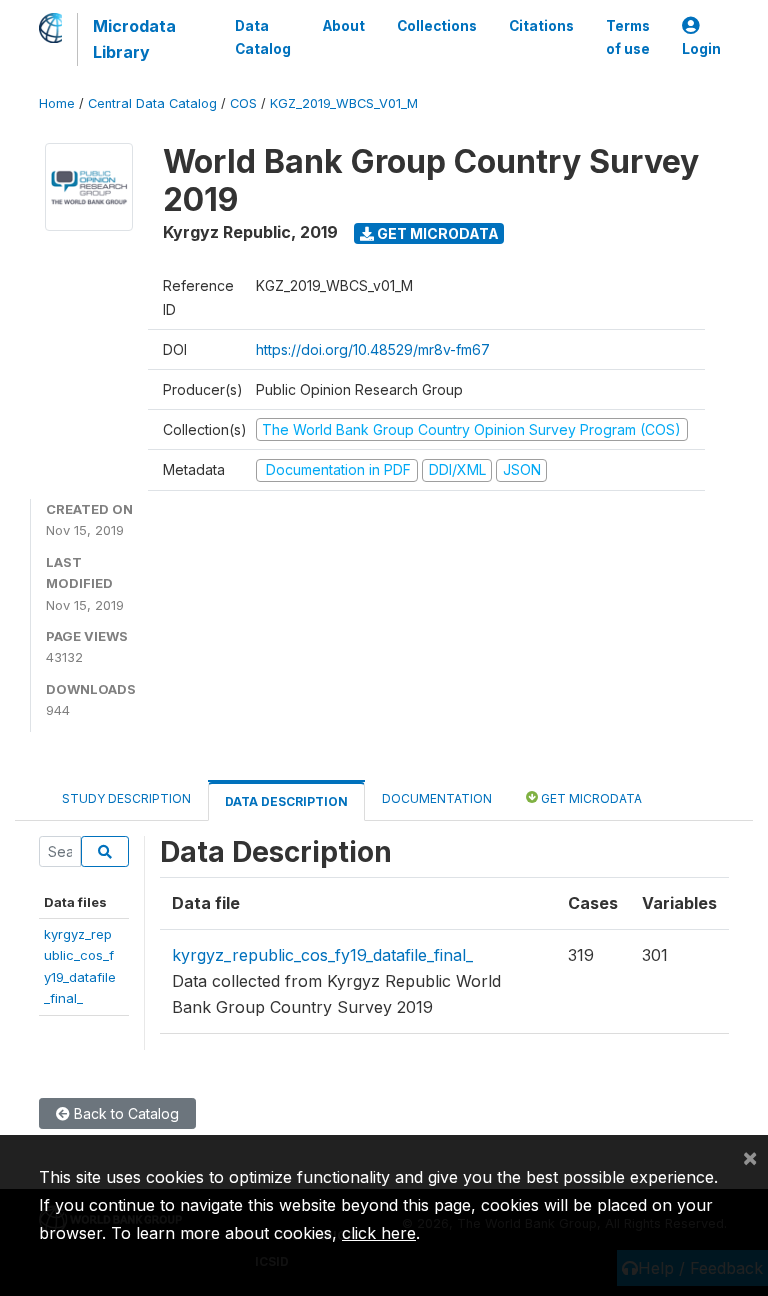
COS (243, 103)
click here (379, 1233)
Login (701, 49)
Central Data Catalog (152, 103)
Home (57, 103)
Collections (437, 26)
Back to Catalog (124, 1113)
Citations (541, 26)
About (344, 26)
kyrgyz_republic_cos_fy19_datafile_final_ (322, 955)
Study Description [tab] (126, 798)
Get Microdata (436, 233)
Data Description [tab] (286, 801)
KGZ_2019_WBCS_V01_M (344, 103)
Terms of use (628, 37)
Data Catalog (263, 37)
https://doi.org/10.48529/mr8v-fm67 (373, 349)
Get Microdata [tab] (590, 798)
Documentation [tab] (437, 798)
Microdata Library (134, 39)
